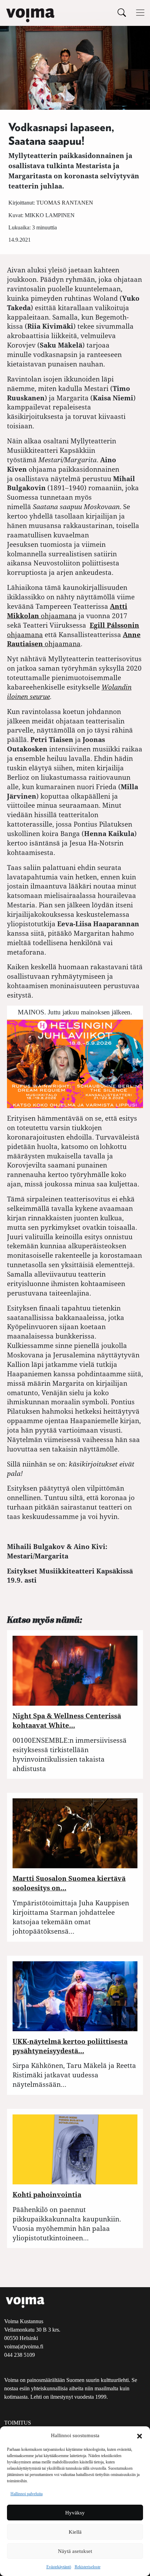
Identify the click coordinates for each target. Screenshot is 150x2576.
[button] (140, 2435)
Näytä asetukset (75, 2551)
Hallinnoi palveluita (27, 2494)
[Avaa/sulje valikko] (140, 13)
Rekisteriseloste (88, 2567)
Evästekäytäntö (59, 2567)
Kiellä (75, 2532)
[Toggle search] (122, 12)
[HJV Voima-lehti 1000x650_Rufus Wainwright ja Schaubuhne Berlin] (75, 1063)
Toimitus (18, 2423)
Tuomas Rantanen (65, 203)
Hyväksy (75, 2513)
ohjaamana (74, 639)
